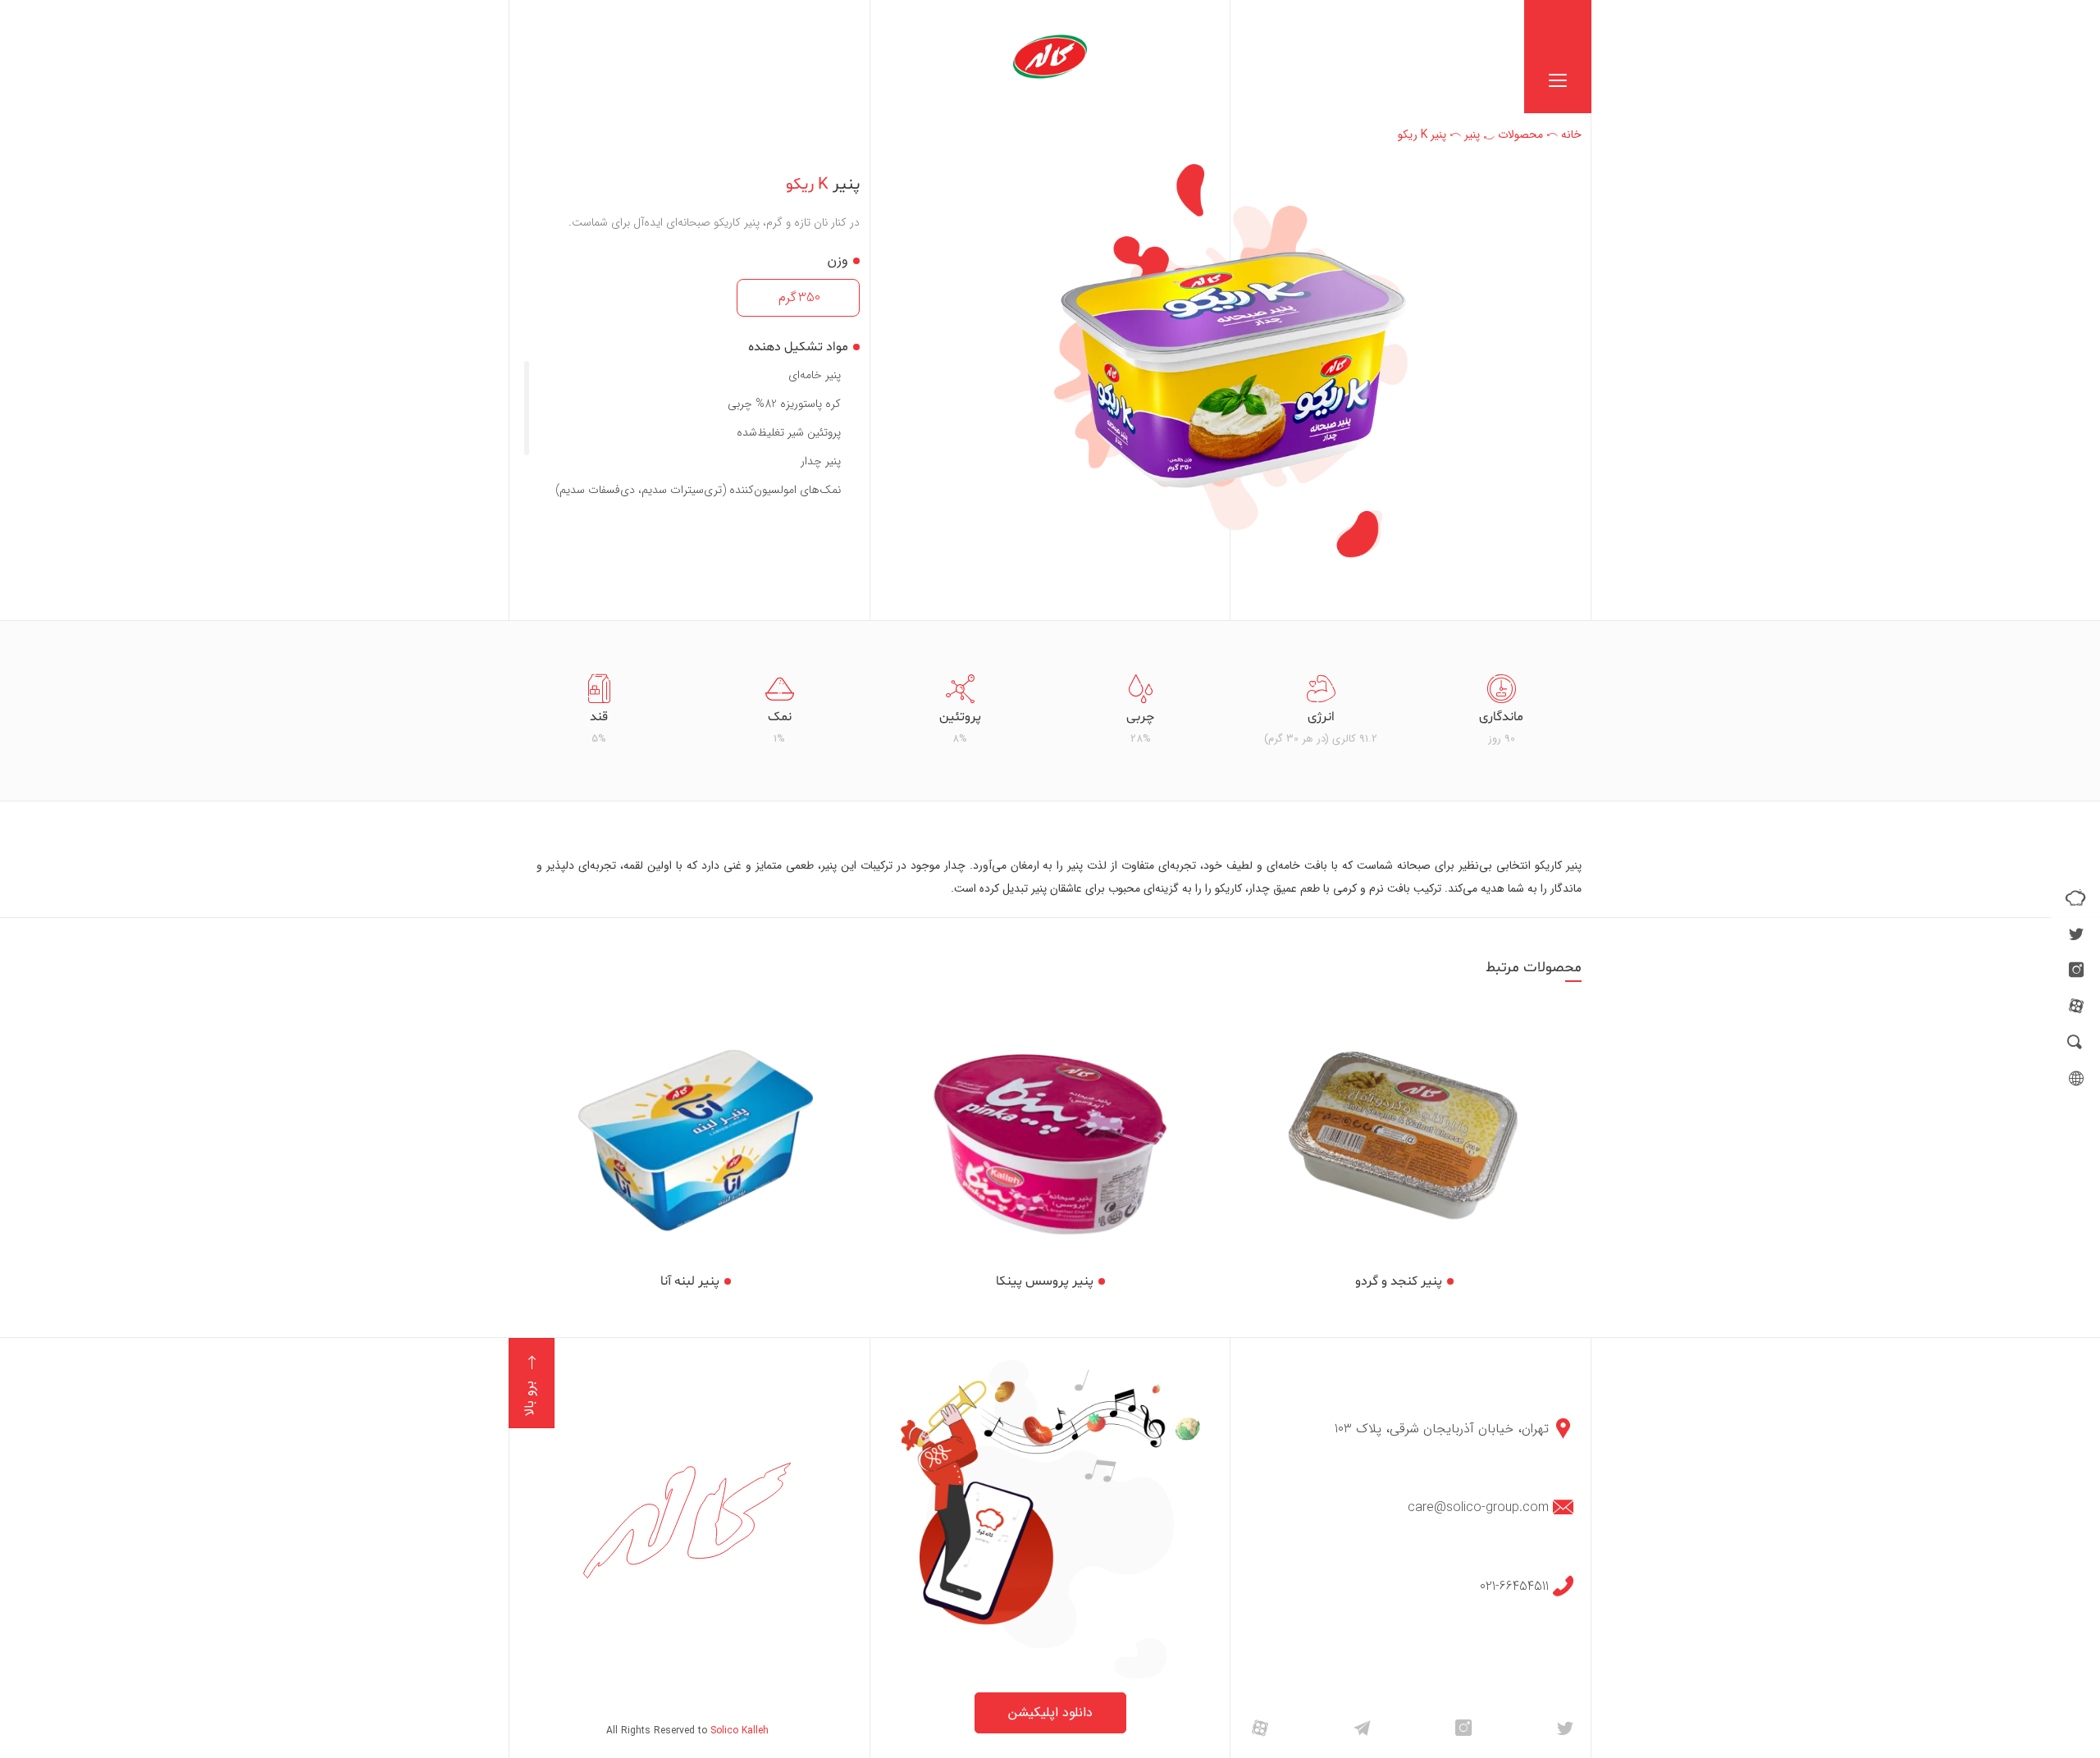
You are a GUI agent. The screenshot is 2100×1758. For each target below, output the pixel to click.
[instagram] (2076, 970)
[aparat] (2076, 1006)
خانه (1571, 135)
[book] (2075, 897)
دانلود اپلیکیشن (1050, 1712)
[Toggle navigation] (1558, 57)
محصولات (1520, 135)
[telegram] (1362, 1727)
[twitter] (2076, 934)
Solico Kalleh (740, 1731)
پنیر (1472, 135)
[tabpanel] (1501, 711)
